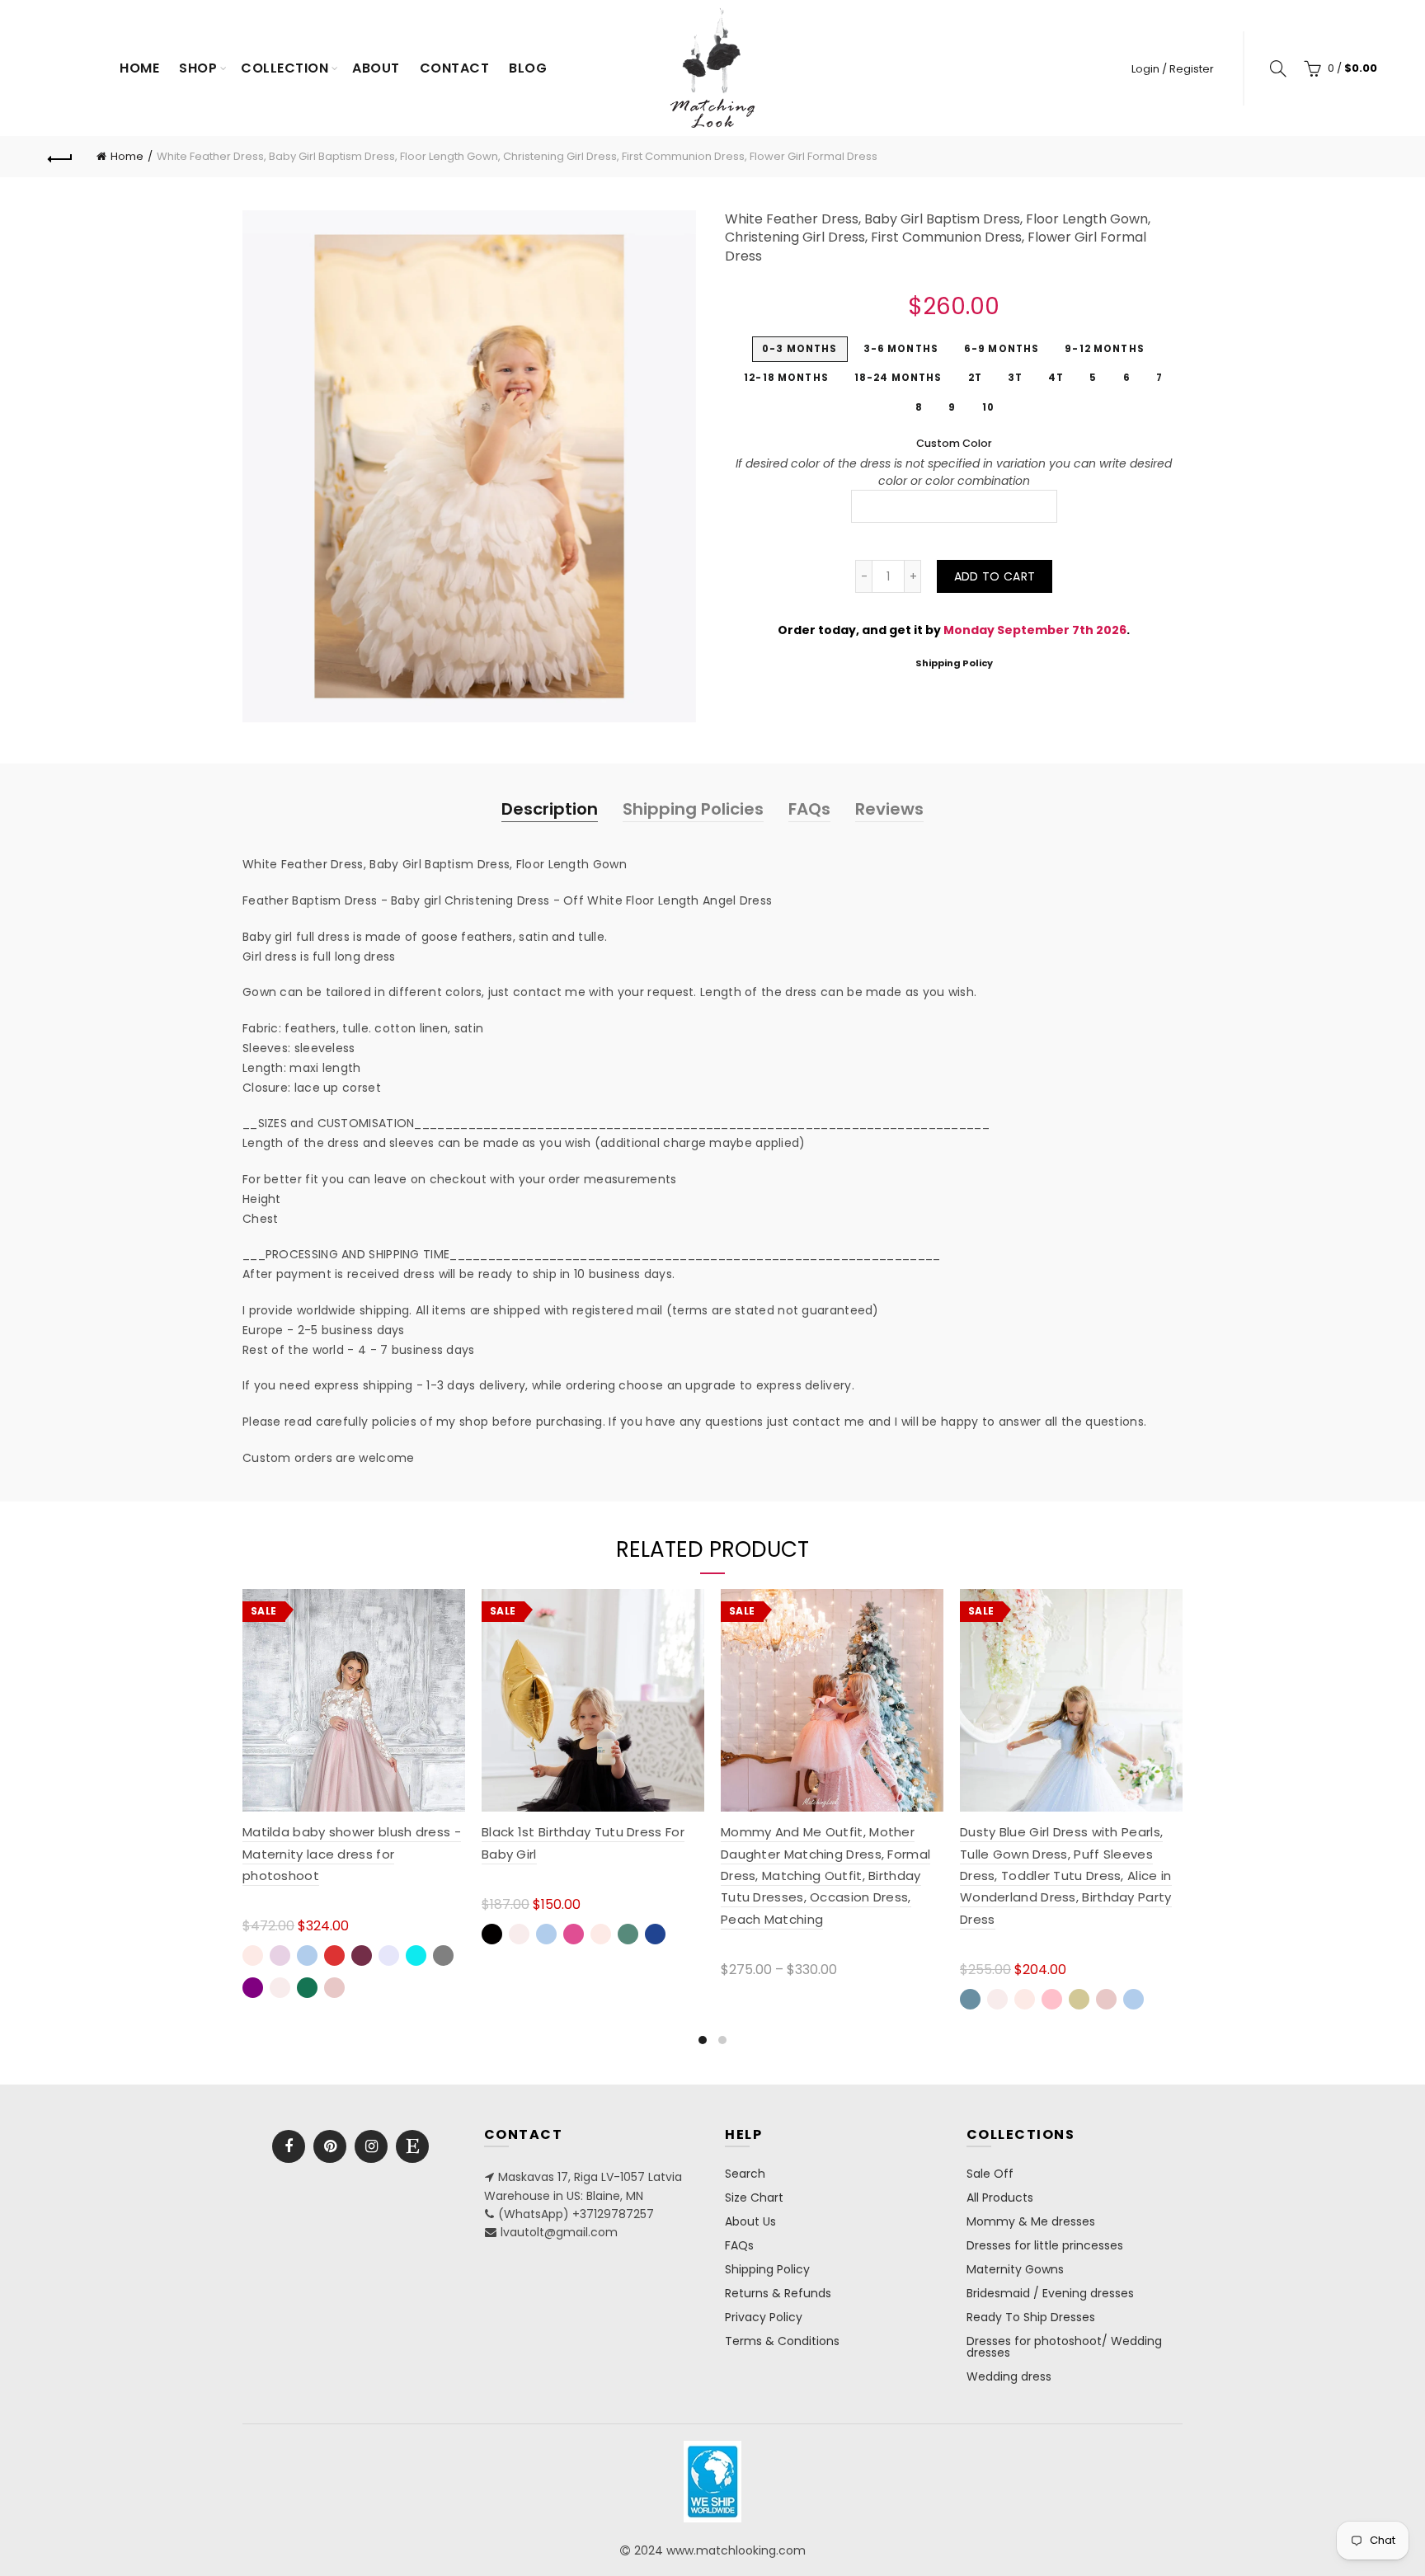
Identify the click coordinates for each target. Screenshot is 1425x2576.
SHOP (198, 68)
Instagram (371, 2146)
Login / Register (1173, 69)
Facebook (289, 2146)
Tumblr (412, 2146)
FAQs (809, 809)
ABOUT (376, 68)
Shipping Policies (693, 809)
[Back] (60, 157)
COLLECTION (285, 68)
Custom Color (954, 443)
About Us (750, 2221)
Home (139, 68)
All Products (1000, 2198)
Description (550, 809)
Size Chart (754, 2198)
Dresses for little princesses (1045, 2245)
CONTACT (455, 68)
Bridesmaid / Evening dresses (1050, 2293)
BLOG (528, 68)
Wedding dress (1009, 2376)
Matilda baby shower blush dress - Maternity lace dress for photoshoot (352, 1854)
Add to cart (995, 576)
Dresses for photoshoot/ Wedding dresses (1064, 2347)
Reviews (889, 809)
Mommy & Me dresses (1031, 2221)
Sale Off (990, 2174)
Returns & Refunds (778, 2293)
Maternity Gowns (1015, 2269)
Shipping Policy (954, 663)
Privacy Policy (764, 2317)
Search (745, 2174)
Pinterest (330, 2146)
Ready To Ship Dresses (1031, 2317)
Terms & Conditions (782, 2341)
